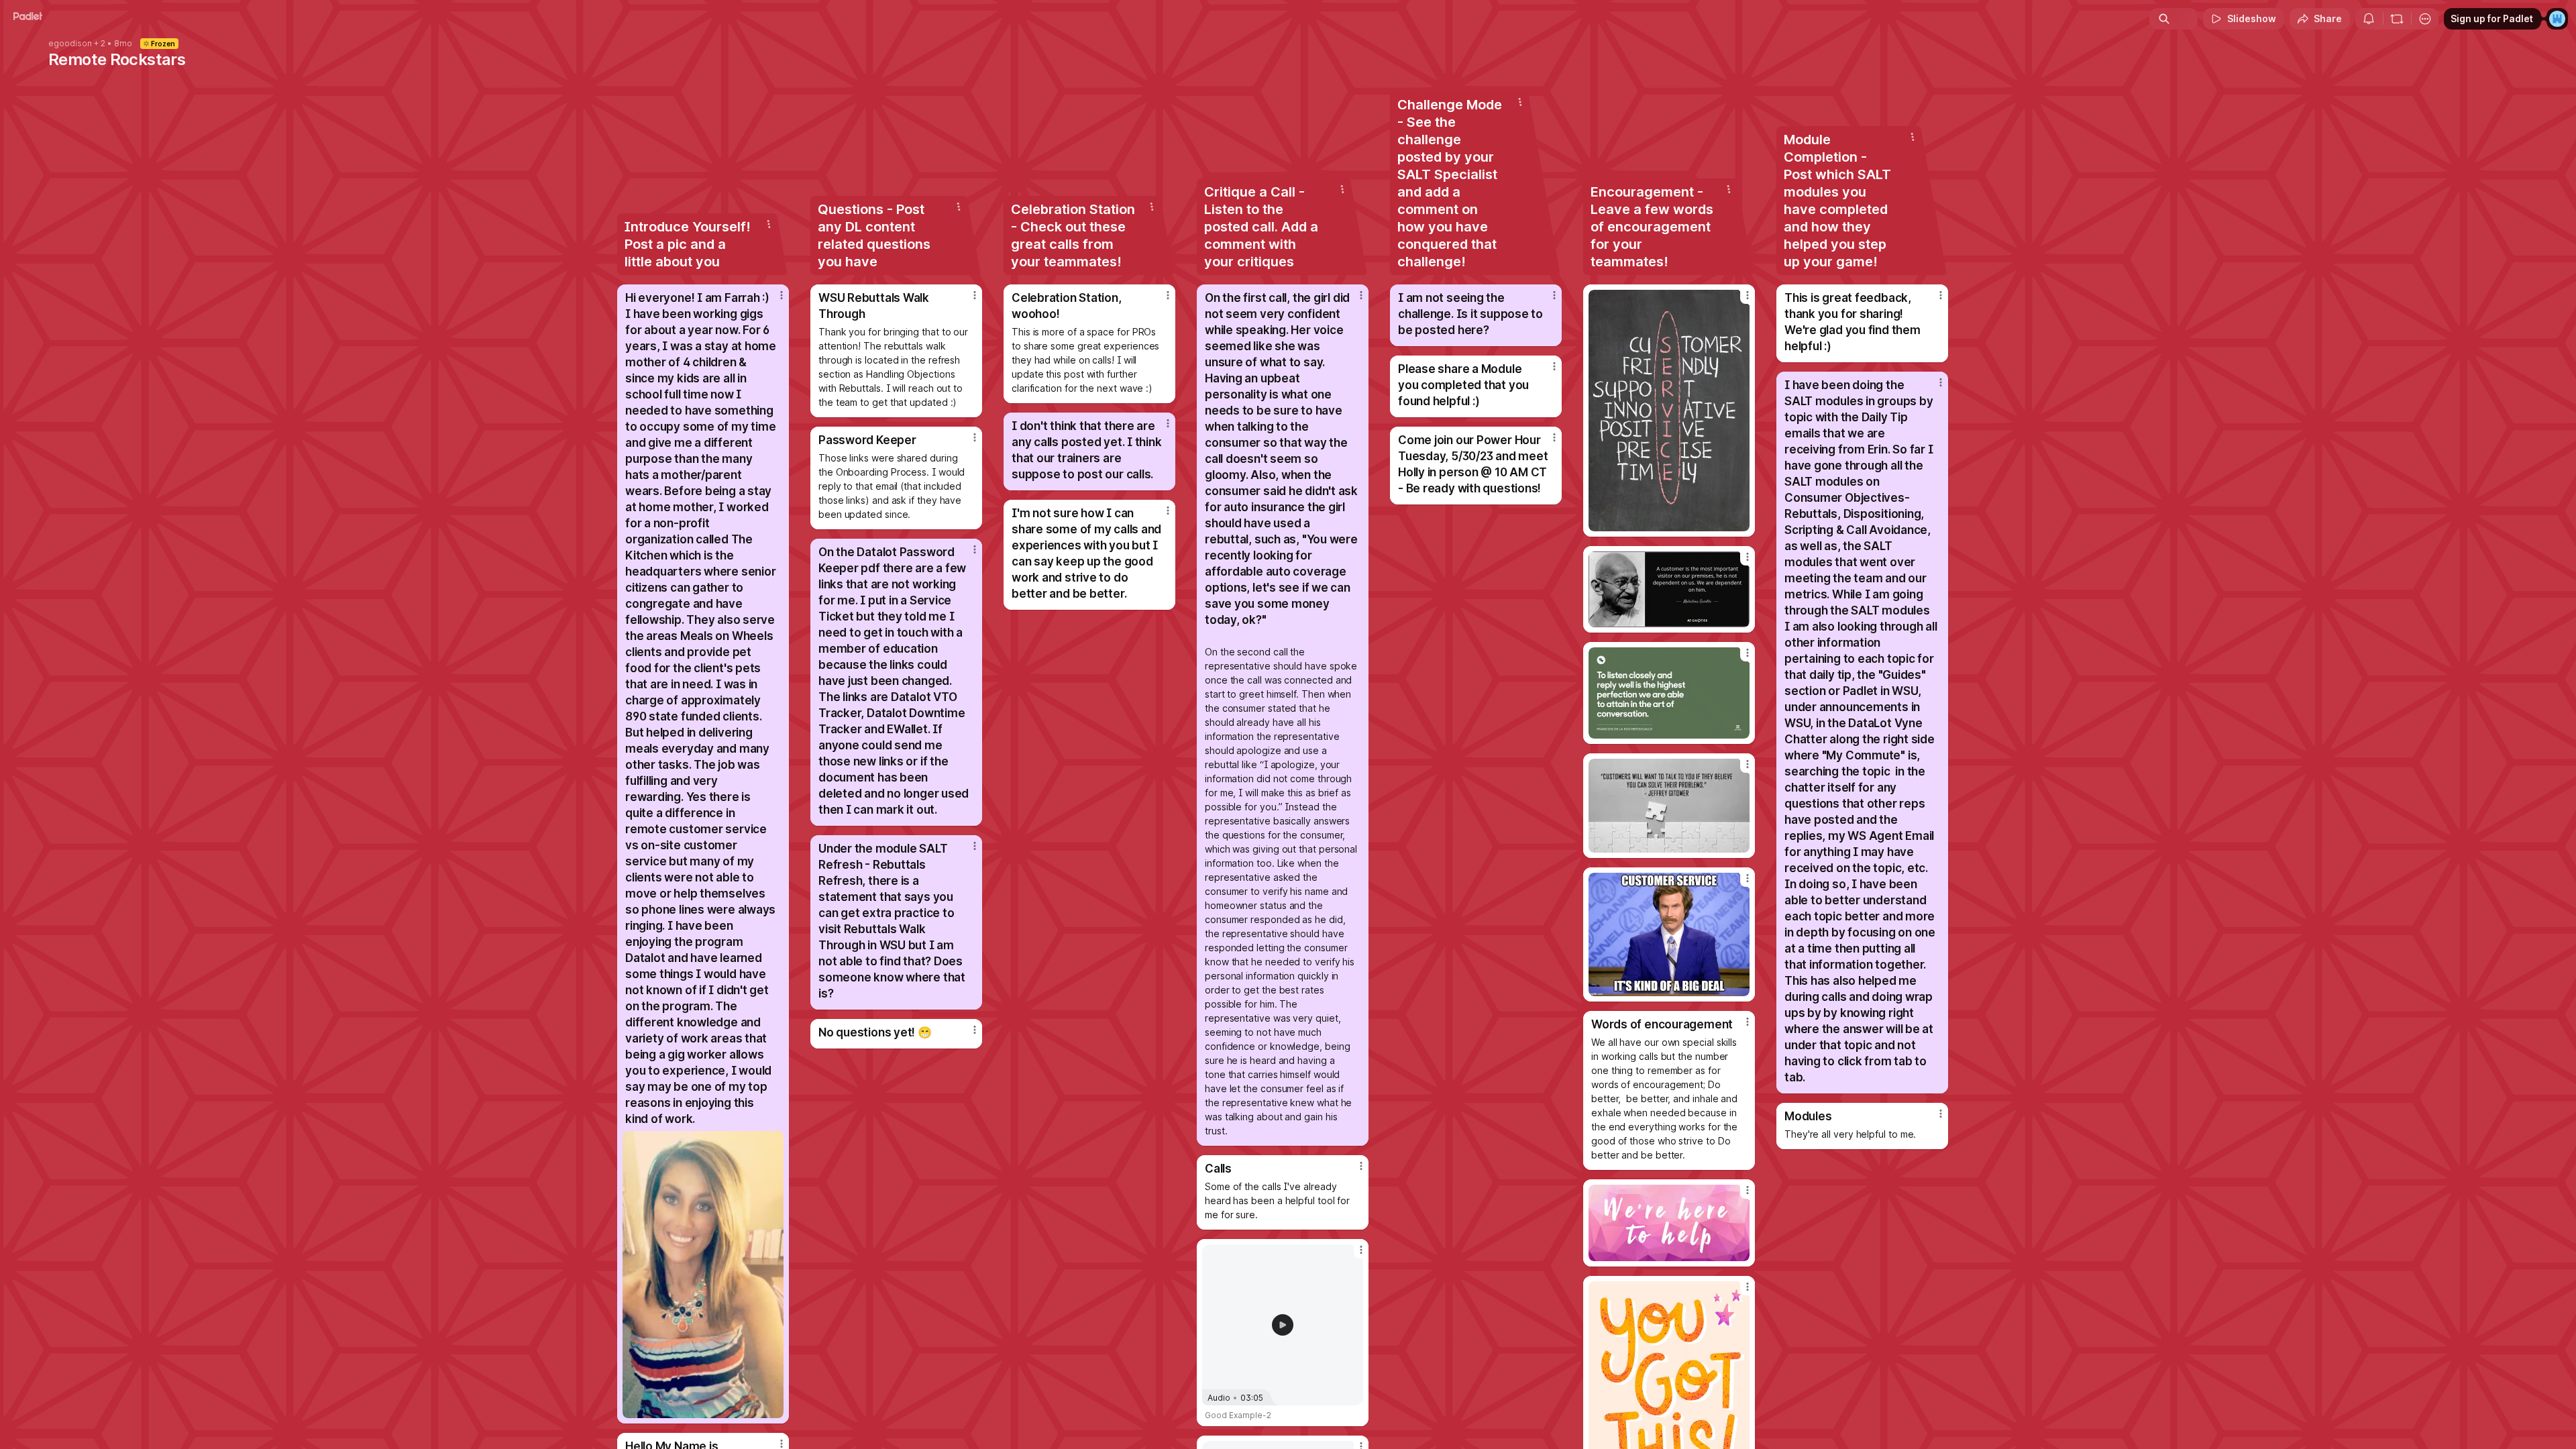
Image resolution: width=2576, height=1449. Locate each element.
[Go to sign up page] (2557, 19)
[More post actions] (782, 295)
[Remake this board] (2397, 19)
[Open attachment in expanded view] (703, 1275)
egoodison (70, 44)
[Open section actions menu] (769, 224)
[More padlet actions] (2425, 19)
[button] (1283, 1325)
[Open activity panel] (2369, 19)
